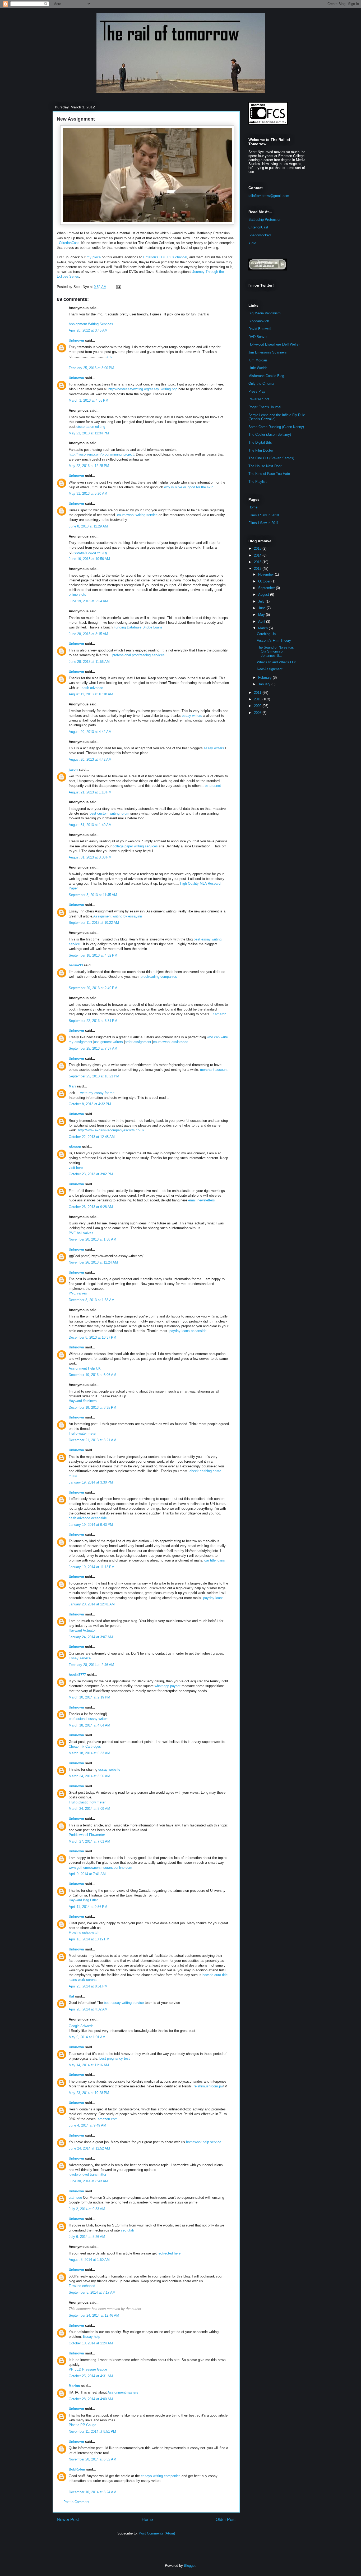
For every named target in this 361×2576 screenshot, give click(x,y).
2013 (258, 562)
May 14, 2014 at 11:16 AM (89, 2065)
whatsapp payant (168, 1686)
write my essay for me (97, 1093)
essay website (109, 1769)
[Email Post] (118, 287)
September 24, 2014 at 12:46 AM (94, 2315)
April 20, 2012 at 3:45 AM (88, 330)
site (110, 357)
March (263, 628)
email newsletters (202, 1200)
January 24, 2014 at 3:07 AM (91, 1637)
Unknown (76, 340)
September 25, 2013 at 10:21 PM (94, 1076)
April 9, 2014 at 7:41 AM (87, 1874)
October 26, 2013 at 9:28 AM (91, 1207)
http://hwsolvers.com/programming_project (101, 454)
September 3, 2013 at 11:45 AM (93, 895)
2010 (258, 699)
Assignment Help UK (85, 1368)
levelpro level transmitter (87, 2175)
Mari (72, 1086)
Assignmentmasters (123, 2392)
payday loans (213, 1598)
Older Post (226, 2520)
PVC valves (78, 1293)
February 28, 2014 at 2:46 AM (91, 1665)
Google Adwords (81, 2026)
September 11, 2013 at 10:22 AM (94, 923)
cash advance (92, 688)
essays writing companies (161, 2476)
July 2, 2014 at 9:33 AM (87, 2209)
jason (73, 770)
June (262, 608)
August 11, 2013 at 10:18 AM (91, 694)
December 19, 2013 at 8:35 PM (92, 1408)
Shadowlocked (260, 235)
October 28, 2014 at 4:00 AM (91, 2399)
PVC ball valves (81, 1233)
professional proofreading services (139, 655)
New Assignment (76, 119)
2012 (258, 569)
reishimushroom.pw (209, 2086)
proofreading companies (159, 977)
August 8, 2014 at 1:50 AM (89, 2260)
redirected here (169, 2253)
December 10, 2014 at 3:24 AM (92, 2492)
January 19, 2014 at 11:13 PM (92, 1567)
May (262, 615)
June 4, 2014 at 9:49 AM (87, 2125)
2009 (258, 706)
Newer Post (68, 2520)
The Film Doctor (261, 450)
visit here (76, 1168)
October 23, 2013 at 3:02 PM (91, 1174)
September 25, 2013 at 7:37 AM (93, 1048)
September (267, 588)
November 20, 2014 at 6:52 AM (92, 2459)
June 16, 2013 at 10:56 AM (89, 559)
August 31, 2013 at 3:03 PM (90, 857)
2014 (258, 555)
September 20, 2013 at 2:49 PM (93, 988)
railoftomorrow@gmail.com (269, 196)
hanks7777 (77, 1675)
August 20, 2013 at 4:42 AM (90, 732)
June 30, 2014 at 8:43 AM (88, 2181)
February (265, 678)
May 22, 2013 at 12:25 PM (89, 466)
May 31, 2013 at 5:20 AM (88, 493)
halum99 (76, 965)
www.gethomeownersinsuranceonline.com (100, 1868)
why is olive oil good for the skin (189, 487)
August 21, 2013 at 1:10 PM (90, 792)
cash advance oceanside (88, 1518)
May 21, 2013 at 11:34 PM (89, 433)
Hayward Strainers (83, 1401)
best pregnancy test (115, 2058)
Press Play (257, 391)
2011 (258, 693)
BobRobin (77, 2469)
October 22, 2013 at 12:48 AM (92, 1137)
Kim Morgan (258, 360)
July (262, 601)
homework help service (204, 2142)
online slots (77, 594)
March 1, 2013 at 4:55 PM (89, 400)
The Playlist (258, 482)
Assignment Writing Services (91, 324)
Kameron (219, 1014)
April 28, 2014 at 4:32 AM (88, 2009)
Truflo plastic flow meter (87, 1802)
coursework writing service (137, 515)
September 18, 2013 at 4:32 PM (93, 955)
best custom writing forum (109, 813)
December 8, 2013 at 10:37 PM (92, 1337)
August (264, 594)
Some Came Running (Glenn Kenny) (276, 427)
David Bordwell (260, 329)
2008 (258, 713)
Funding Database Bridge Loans (138, 627)
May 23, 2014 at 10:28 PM (89, 2093)
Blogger (190, 2566)
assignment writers (108, 1042)
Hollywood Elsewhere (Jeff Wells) (274, 344)
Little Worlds (258, 368)
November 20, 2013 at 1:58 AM (92, 1239)
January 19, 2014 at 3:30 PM (91, 1482)
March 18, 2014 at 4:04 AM (89, 1725)
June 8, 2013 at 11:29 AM (88, 526)
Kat (71, 1996)
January (265, 684)
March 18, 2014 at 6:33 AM (89, 1753)
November (267, 574)
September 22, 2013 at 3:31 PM (93, 1021)
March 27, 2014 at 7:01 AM (89, 1841)
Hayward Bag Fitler (83, 1900)
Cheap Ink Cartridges (85, 1746)
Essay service (80, 1658)
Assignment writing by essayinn (118, 916)
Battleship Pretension (265, 220)
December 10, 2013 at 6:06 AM (92, 1375)
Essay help (92, 2337)
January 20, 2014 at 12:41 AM (92, 1604)
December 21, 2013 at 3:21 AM (92, 1440)
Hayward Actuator (82, 1630)
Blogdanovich (259, 321)
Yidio (252, 243)
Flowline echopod (82, 2286)
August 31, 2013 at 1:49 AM (90, 825)
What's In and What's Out (276, 662)
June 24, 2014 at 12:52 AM (89, 2148)
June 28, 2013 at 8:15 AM (88, 634)
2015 (258, 548)
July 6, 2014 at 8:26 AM (87, 2237)
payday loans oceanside (188, 1331)
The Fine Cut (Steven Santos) (271, 458)
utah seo (75, 2198)
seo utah (127, 2230)
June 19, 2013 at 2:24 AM (88, 601)
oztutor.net (213, 786)
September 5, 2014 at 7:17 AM (92, 2292)
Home (147, 2520)
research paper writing (90, 552)
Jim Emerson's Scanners (268, 352)
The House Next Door (265, 466)
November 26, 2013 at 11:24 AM (93, 1262)
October (265, 581)
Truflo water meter (83, 1433)
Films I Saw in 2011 (263, 523)
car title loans (215, 1560)
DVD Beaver (258, 337)
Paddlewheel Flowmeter (87, 1835)
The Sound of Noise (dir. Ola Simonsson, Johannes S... (275, 651)
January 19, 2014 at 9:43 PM (91, 1525)
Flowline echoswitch (84, 1933)
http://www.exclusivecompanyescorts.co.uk (111, 1130)
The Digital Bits (260, 442)
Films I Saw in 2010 (264, 515)
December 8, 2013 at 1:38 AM (92, 1300)
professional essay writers (89, 1719)
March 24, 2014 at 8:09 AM (89, 1809)
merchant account (214, 1070)
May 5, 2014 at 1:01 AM (87, 2037)
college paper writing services (135, 846)
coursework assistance (171, 1042)
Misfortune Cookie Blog (266, 376)
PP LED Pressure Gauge (88, 2369)
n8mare (75, 1147)
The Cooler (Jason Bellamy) (270, 435)
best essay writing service (124, 2003)
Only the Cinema (261, 384)
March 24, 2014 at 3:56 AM (89, 1776)
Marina (74, 2386)
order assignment (138, 1042)
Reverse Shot (259, 399)
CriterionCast (69, 243)
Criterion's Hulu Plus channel (165, 257)
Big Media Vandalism (265, 313)
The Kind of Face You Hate (269, 474)
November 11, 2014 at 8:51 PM (92, 2432)
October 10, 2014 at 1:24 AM (91, 2343)
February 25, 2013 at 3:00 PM (91, 368)
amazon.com (108, 2119)
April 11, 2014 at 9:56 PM (88, 1907)
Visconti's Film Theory (274, 640)
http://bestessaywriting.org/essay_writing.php (143, 389)
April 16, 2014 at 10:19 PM (89, 1939)
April (262, 621)
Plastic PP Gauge (82, 2425)
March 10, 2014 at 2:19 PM (89, 1697)
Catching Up (266, 634)
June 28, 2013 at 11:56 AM (89, 662)
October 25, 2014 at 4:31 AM (91, 2376)
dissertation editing (91, 427)
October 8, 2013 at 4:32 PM (90, 1104)
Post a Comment (76, 2502)
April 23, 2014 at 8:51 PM (88, 1986)
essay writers (192, 716)
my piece (94, 257)
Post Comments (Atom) (157, 2533)
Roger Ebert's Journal (265, 407)
